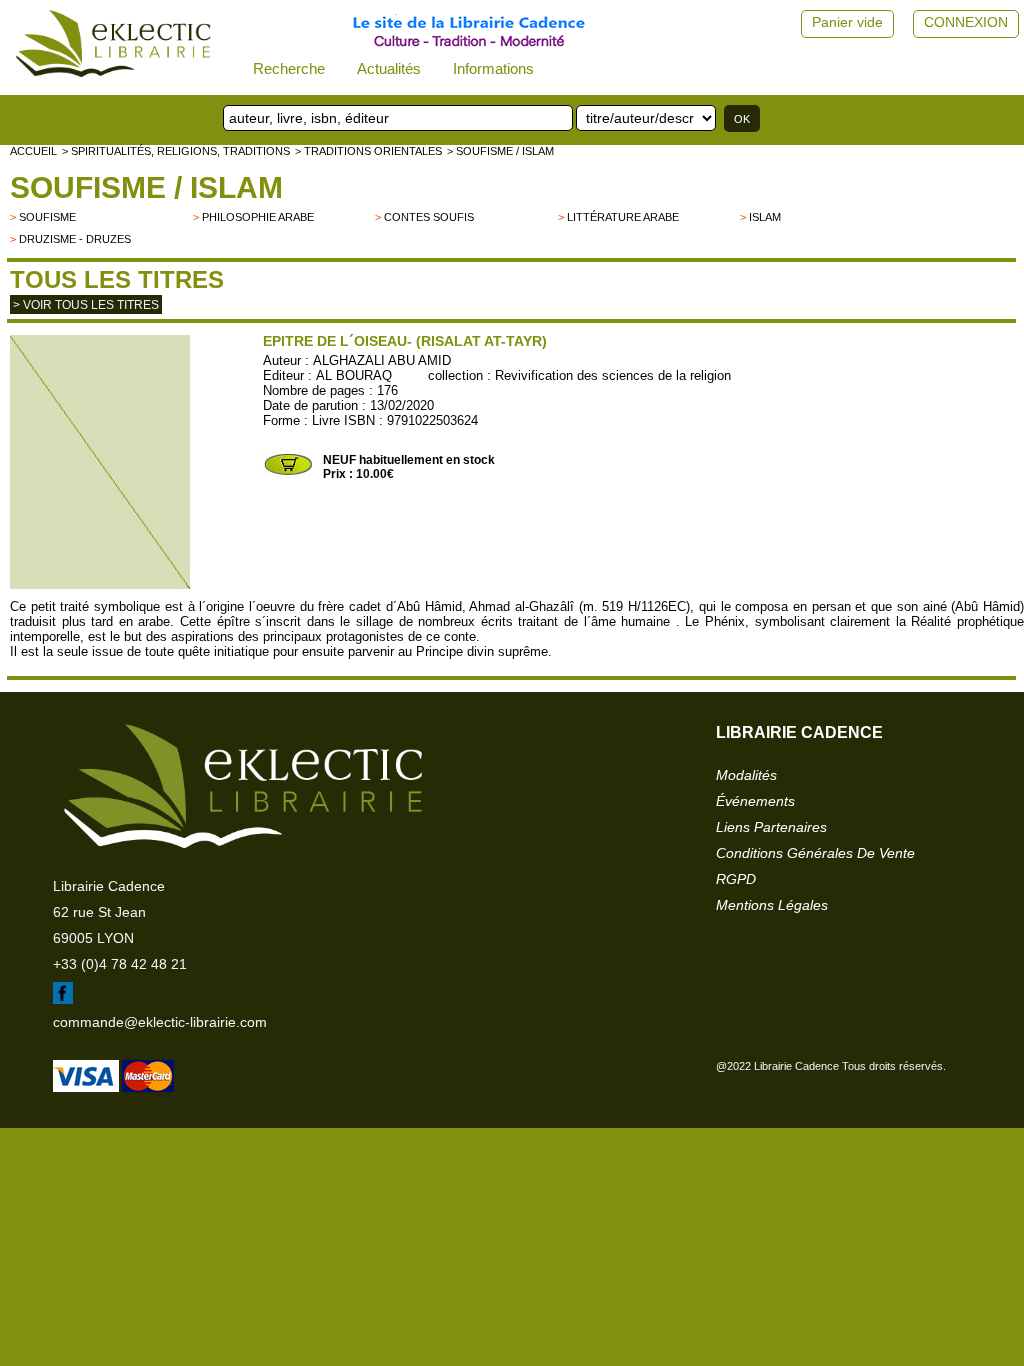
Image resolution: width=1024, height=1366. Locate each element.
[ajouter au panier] (288, 473)
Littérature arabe (623, 217)
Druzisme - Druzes (75, 239)
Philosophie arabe (258, 217)
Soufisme (47, 217)
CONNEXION (966, 22)
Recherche (289, 68)
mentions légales (772, 905)
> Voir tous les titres (86, 305)
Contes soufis (429, 217)
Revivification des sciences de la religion (613, 375)
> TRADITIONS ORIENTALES (368, 151)
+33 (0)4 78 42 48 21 (120, 964)
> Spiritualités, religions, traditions (176, 151)
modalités (746, 775)
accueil (33, 151)
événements (755, 801)
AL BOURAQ (354, 375)
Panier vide (847, 22)
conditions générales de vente (815, 853)
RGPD (736, 879)
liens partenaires (771, 827)
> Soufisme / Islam (500, 151)
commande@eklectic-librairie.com (160, 1022)
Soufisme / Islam (146, 187)
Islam (765, 217)
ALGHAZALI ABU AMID (382, 360)
